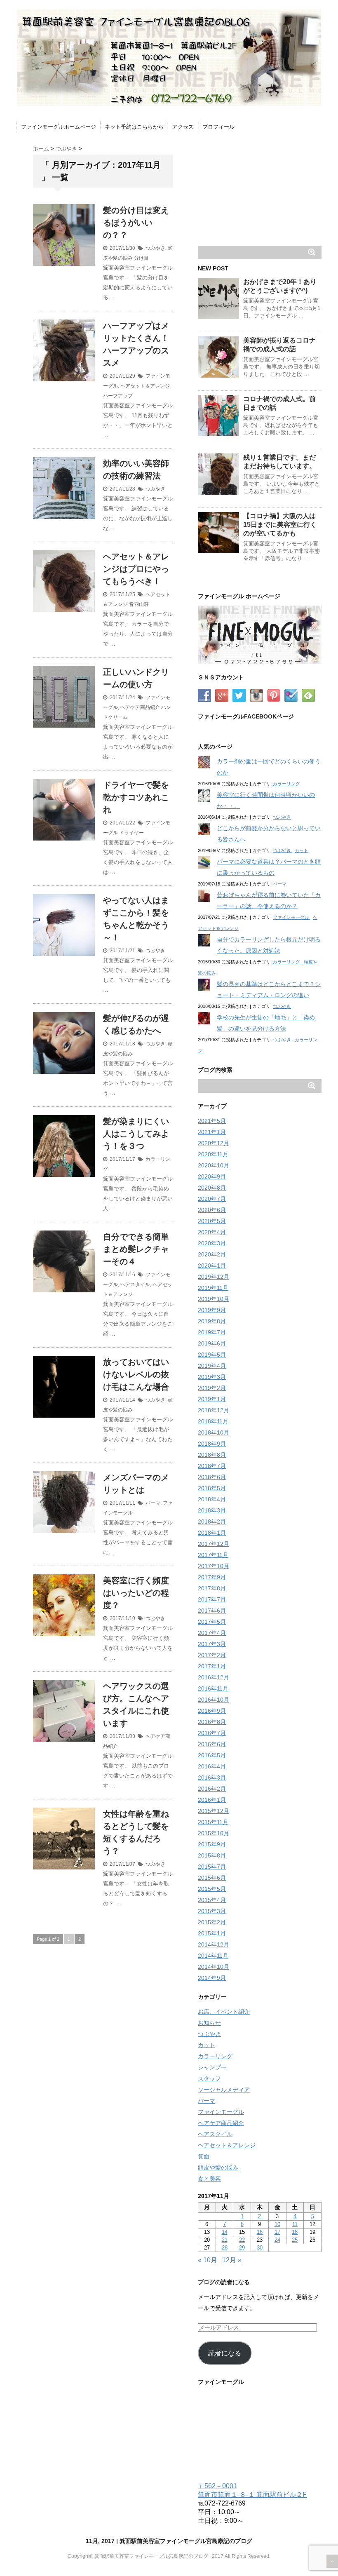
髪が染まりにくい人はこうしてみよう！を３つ (136, 1134)
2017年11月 (213, 1555)
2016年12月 (214, 1677)
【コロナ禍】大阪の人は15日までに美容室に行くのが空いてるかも (280, 525)
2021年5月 (212, 1121)
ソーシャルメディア (224, 2090)
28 (225, 2248)
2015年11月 (213, 1822)
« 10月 (208, 2260)
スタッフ (209, 2078)
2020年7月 (212, 1199)
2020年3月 (212, 1243)
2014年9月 (212, 1978)
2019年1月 (212, 1399)
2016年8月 (212, 1722)
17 (277, 2232)
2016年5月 (212, 1755)
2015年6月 (212, 1878)
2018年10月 (214, 1432)
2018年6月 (212, 1477)
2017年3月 (212, 1644)
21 (225, 2240)
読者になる (225, 2353)
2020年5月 (212, 1221)
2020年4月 (212, 1232)
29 (242, 2248)
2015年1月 (212, 1933)
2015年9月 (212, 1844)
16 (260, 2232)
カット (302, 850)
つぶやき (155, 248)
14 (225, 2232)
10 (277, 2224)
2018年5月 (212, 1488)
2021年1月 (212, 1132)
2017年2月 (212, 1655)
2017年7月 (212, 1599)
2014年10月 (214, 1967)
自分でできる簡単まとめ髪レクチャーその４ (136, 1249)
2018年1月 (212, 1533)
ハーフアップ (118, 396)
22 (242, 2240)
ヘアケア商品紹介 (140, 707)
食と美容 (209, 2179)
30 (260, 2248)
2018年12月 (214, 1410)
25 (295, 2240)
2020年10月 (214, 1165)
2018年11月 (213, 1421)
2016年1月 (212, 1800)
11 (295, 2224)
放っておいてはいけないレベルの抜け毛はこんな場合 (136, 1374)
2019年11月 (213, 1288)
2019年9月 (212, 1310)
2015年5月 (212, 1889)
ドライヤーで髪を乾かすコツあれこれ (136, 797)
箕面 (204, 2156)
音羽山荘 (139, 604)
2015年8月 (212, 1855)
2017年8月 (212, 1588)
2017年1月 (212, 1666)
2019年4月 (212, 1366)
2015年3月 (212, 1911)
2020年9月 (212, 1176)
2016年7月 (212, 1733)
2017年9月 (212, 1577)
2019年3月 (212, 1377)
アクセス (183, 127)
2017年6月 (212, 1611)
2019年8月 (212, 1321)
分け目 (141, 258)
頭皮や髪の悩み (218, 2167)
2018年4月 (212, 1499)
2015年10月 (214, 1833)
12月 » (232, 2260)
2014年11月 (213, 1956)
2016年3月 (212, 1778)
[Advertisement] (260, 188)
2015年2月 (212, 1922)
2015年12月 (214, 1811)
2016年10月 (214, 1700)
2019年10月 (214, 1299)
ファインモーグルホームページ (59, 127)
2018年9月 (212, 1444)
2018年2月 (212, 1522)
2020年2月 (212, 1254)
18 (295, 2232)
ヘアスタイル (135, 1284)
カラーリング (286, 784)
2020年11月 (213, 1154)
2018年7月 (212, 1466)
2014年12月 (214, 1944)
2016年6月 (212, 1744)
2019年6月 (212, 1343)
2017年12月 (214, 1544)
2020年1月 (212, 1266)
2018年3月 (212, 1510)
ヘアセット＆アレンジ (145, 386)
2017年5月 (212, 1622)
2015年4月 (212, 1900)
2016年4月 (212, 1766)
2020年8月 (212, 1188)
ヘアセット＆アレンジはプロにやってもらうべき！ (136, 569)
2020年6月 (212, 1210)
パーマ (153, 1503)
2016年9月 (212, 1711)
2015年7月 (212, 1867)
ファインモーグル (292, 917)
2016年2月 (212, 1789)
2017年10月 (214, 1566)
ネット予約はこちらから (134, 127)
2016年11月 (213, 1688)
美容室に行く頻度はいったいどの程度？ (136, 1593)
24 (277, 2240)
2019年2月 (212, 1388)
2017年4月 (212, 1633)
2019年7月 (212, 1332)
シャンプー (212, 2067)
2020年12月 (214, 1143)
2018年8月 (212, 1455)
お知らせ (209, 2023)
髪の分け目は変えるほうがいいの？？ (136, 223)
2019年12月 (214, 1277)
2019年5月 (212, 1355)
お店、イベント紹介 (224, 2012)
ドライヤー (131, 833)
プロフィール (218, 127)
